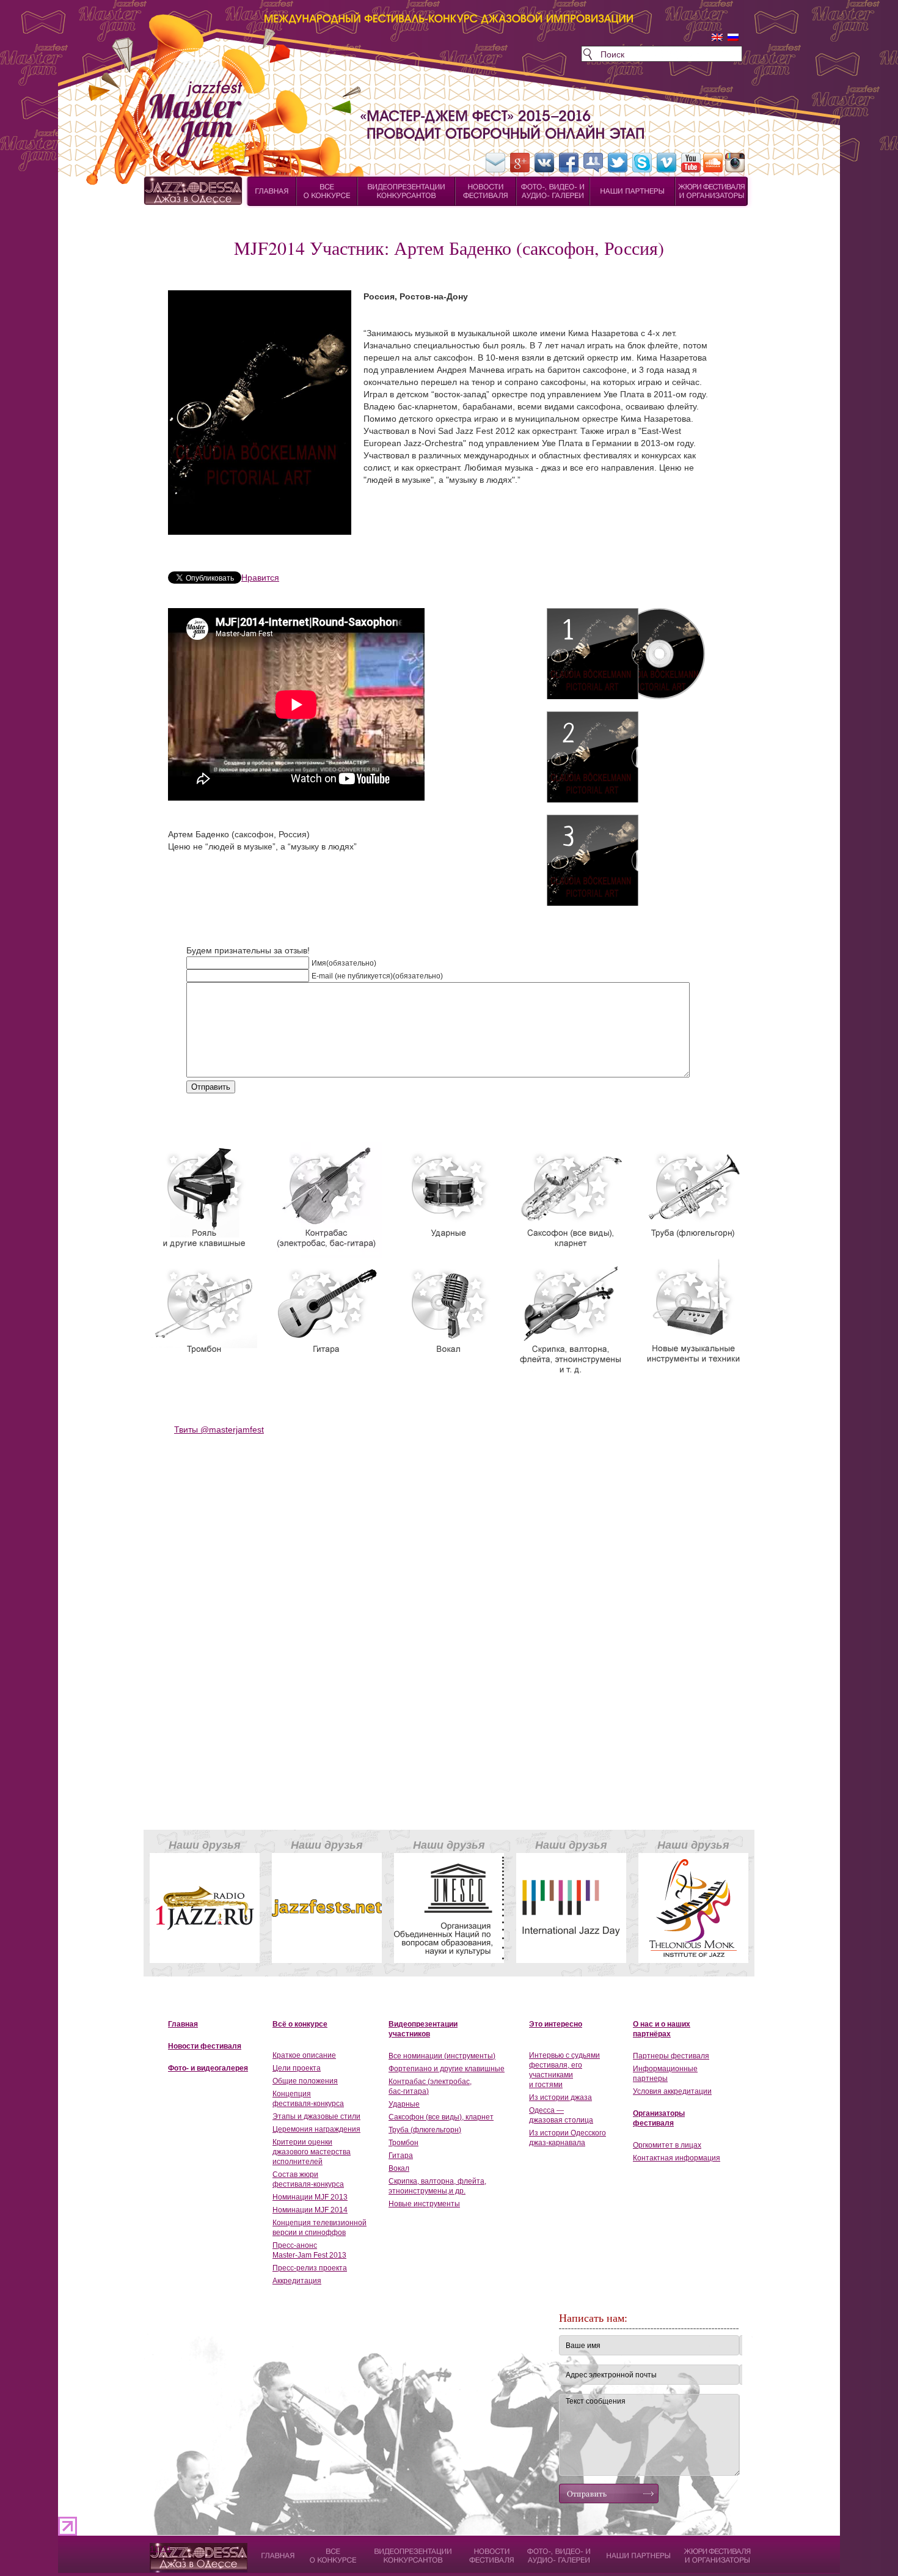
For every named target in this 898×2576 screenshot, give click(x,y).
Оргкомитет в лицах (667, 2145)
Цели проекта (297, 2068)
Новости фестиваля (205, 2046)
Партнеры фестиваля (671, 2056)
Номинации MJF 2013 (310, 2197)
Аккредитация (297, 2281)
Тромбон (403, 2143)
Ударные (404, 2104)
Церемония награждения (316, 2129)
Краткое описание (304, 2055)
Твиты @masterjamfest (219, 1429)
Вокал (399, 2168)
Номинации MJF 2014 (310, 2210)
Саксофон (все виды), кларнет (441, 2117)
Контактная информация (677, 2158)
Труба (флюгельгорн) (425, 2130)
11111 (161, 2549)
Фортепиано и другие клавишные (447, 2069)
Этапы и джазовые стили (316, 2116)
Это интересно (556, 2024)
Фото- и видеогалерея (208, 2068)
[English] (717, 37)
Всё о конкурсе (300, 2024)
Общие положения (305, 2081)
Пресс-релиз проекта (310, 2268)
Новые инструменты (424, 2204)
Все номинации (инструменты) (442, 2056)
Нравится (260, 578)
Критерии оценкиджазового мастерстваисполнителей (312, 2152)
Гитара (401, 2156)
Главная (183, 2024)
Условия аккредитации (672, 2091)
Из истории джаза (560, 2097)
